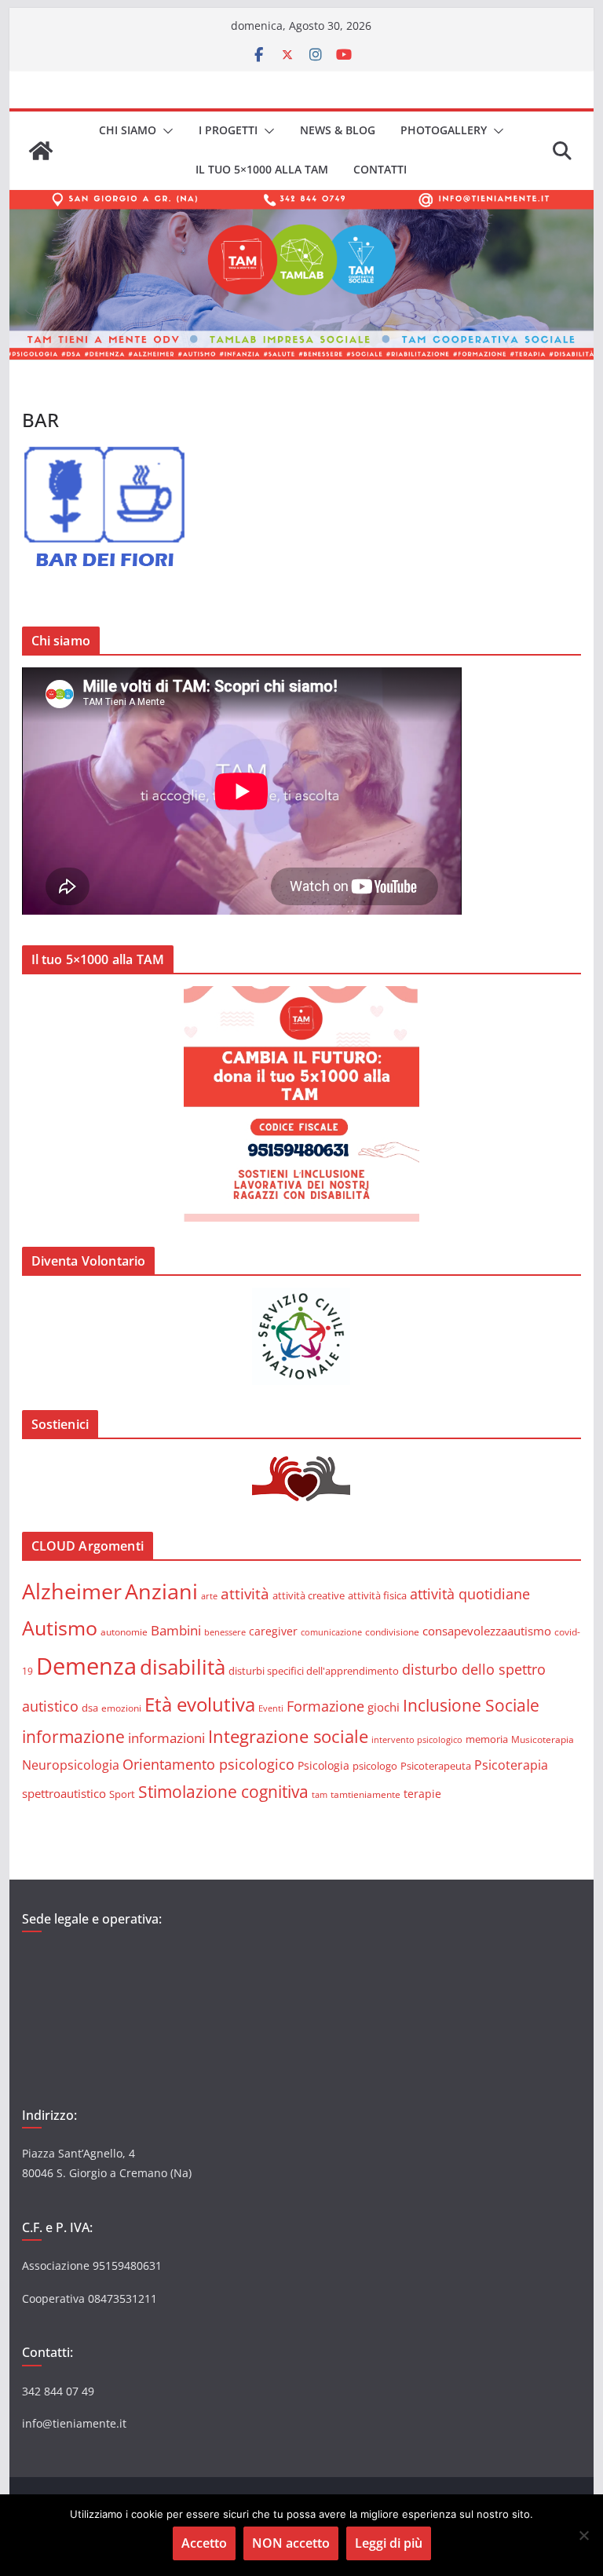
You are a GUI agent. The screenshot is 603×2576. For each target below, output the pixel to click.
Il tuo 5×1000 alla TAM (262, 169)
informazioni (166, 1738)
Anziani (161, 1591)
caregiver (273, 1631)
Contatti (380, 169)
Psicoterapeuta (436, 1766)
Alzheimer (72, 1591)
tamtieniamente (365, 1794)
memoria (487, 1739)
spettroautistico (64, 1793)
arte (209, 1596)
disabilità (183, 1667)
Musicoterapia (543, 1739)
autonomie (124, 1632)
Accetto (204, 2543)
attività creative (309, 1595)
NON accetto (291, 2543)
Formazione (325, 1706)
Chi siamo (128, 130)
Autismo (60, 1628)
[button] (165, 131)
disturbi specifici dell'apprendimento (314, 1671)
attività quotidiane (470, 1594)
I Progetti (228, 130)
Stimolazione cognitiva (223, 1791)
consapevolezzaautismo (487, 1631)
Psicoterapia (511, 1765)
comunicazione (331, 1632)
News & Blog (338, 130)
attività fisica (377, 1595)
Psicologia (323, 1765)
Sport (122, 1794)
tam (320, 1794)
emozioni (121, 1708)
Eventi (271, 1708)
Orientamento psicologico (208, 1764)
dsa (90, 1708)
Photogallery (444, 130)
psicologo (375, 1766)
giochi (384, 1707)
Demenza (86, 1666)
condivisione (392, 1631)
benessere (225, 1632)
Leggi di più (389, 2543)
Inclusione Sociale (471, 1705)
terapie (422, 1794)
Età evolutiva (200, 1704)
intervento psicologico (417, 1740)
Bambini (176, 1630)
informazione (73, 1737)
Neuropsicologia (71, 1765)
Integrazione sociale (288, 1736)
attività (245, 1593)
